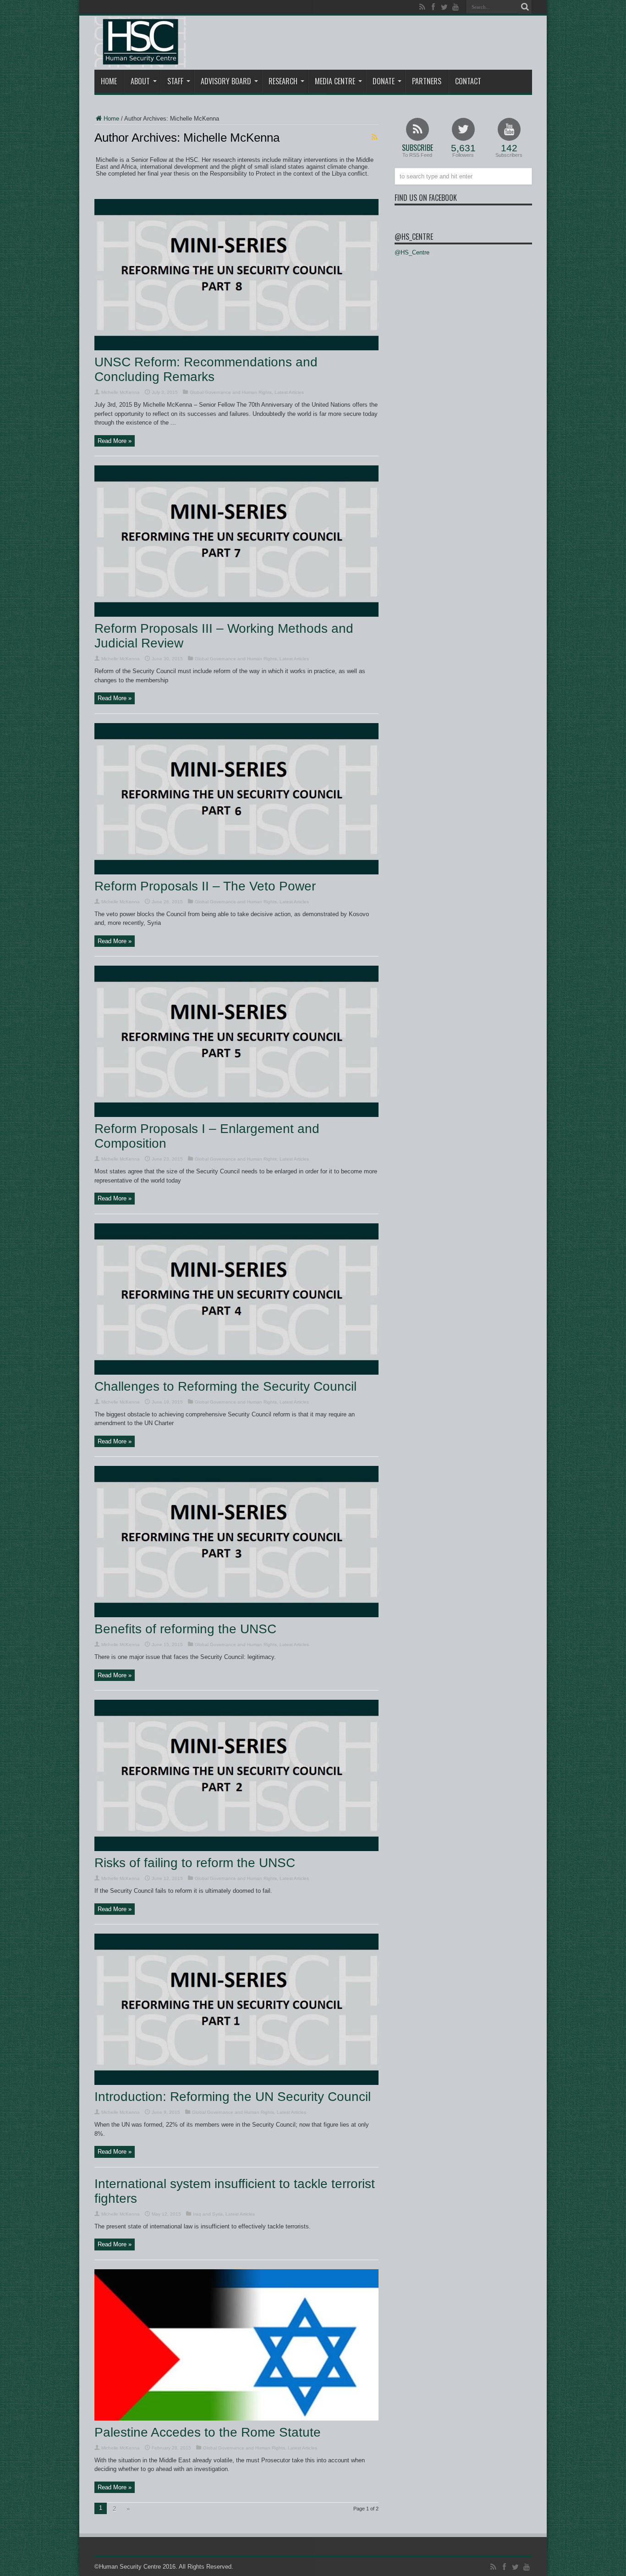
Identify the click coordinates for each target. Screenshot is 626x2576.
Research (283, 81)
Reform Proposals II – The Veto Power (205, 886)
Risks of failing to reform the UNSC (195, 1863)
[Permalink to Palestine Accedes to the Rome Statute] (236, 2418)
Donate (384, 81)
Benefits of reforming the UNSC (185, 1629)
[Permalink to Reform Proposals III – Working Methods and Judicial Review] (236, 615)
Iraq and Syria (208, 2214)
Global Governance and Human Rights (231, 392)
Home (109, 81)
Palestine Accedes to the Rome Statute (208, 2432)
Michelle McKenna (121, 392)
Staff (175, 81)
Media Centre (335, 81)
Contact (468, 81)
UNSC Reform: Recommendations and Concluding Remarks (206, 369)
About (140, 81)
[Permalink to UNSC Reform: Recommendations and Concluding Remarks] (236, 348)
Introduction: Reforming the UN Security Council (233, 2097)
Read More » (115, 441)
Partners (427, 81)
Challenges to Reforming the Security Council (225, 1386)
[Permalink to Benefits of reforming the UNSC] (236, 1615)
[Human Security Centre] (140, 42)
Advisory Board (226, 81)
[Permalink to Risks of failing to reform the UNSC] (236, 1849)
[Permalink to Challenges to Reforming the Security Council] (236, 1373)
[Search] (525, 7)
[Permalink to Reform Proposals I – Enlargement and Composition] (236, 1115)
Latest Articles (289, 392)
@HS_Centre (414, 237)
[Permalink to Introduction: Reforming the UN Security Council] (236, 2083)
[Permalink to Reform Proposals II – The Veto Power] (236, 872)
